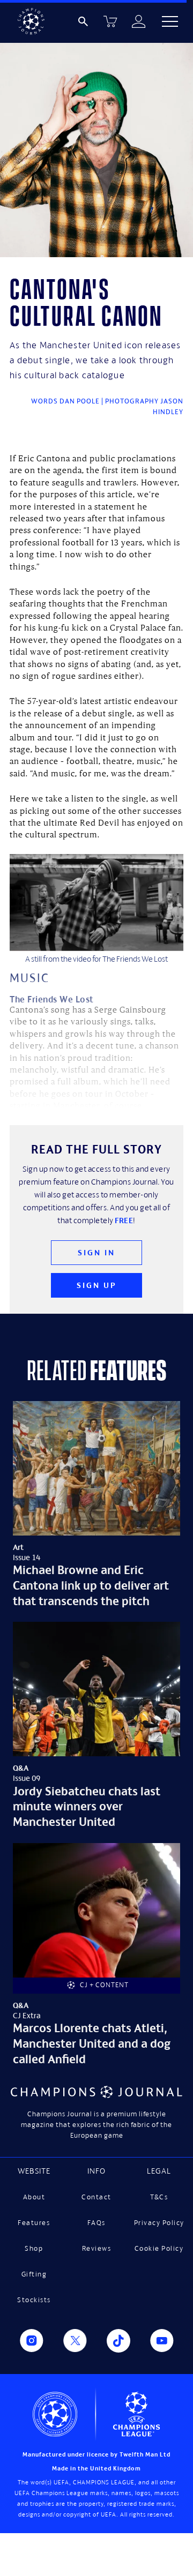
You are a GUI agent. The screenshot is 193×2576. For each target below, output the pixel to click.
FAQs (96, 2223)
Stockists (34, 2300)
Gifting (34, 2274)
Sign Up (97, 1285)
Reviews (97, 2248)
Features (34, 2223)
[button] (170, 21)
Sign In (96, 1252)
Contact (96, 2197)
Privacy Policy (159, 2223)
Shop (34, 2248)
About (34, 2197)
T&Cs (159, 2197)
